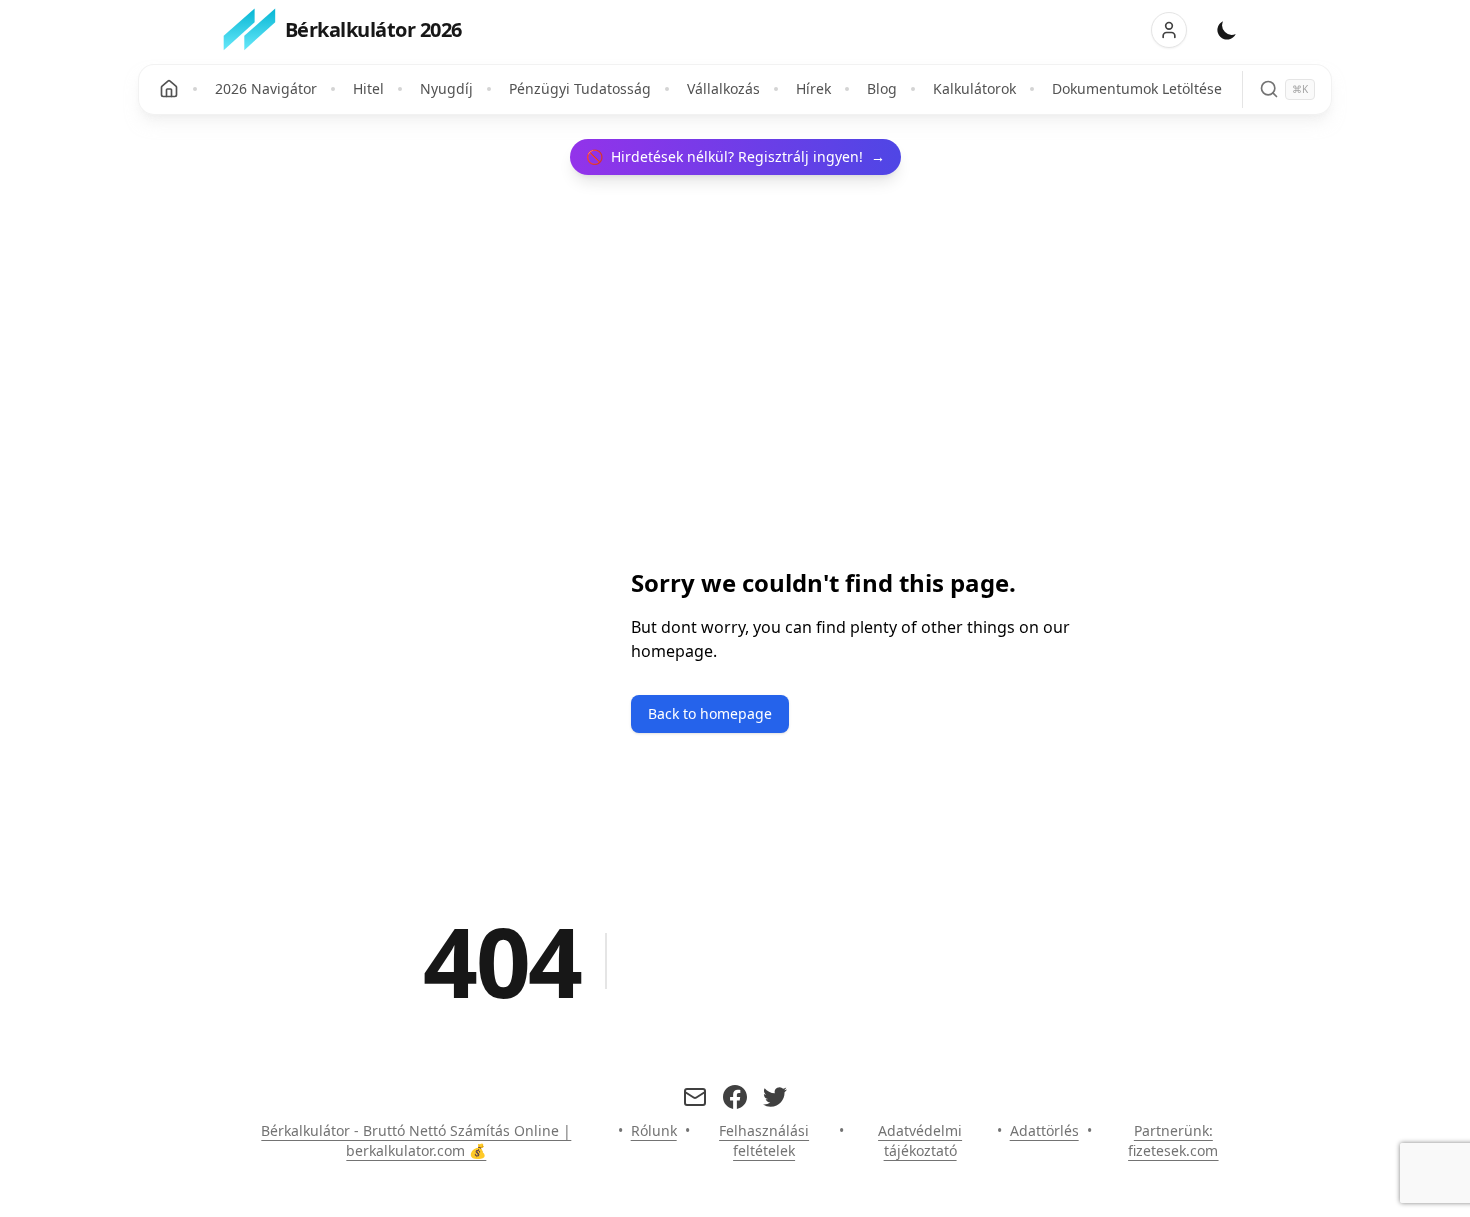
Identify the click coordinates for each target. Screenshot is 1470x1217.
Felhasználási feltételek (764, 1140)
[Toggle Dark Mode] (1227, 30)
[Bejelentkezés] (1169, 30)
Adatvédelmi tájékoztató (920, 1140)
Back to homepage (710, 713)
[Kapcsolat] (695, 1097)
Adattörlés (1044, 1130)
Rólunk (654, 1130)
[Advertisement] (499, 613)
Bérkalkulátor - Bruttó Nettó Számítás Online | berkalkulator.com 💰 (416, 1140)
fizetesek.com (1173, 1150)
